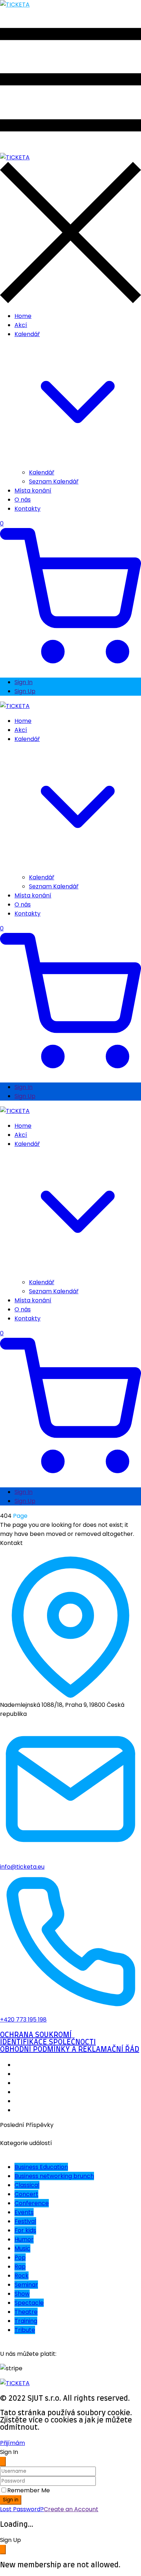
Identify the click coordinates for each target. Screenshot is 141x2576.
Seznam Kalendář (54, 481)
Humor (24, 2239)
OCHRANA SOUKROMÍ (36, 2035)
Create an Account (71, 2509)
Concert (26, 2194)
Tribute (25, 2330)
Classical (27, 2185)
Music (22, 2248)
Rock (22, 2276)
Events (24, 2212)
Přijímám (12, 2443)
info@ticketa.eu (22, 1867)
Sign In (23, 682)
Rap (20, 2267)
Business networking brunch (54, 2176)
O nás (23, 500)
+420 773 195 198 (23, 2020)
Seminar (26, 2285)
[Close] (3, 2462)
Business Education (41, 2167)
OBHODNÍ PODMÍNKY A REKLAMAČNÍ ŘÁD (70, 2049)
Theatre (26, 2312)
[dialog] (70, 2552)
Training (26, 2321)
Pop (20, 2257)
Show (22, 2294)
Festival (25, 2221)
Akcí (21, 325)
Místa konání (33, 491)
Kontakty (27, 509)
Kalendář (42, 472)
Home (23, 316)
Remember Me (29, 2490)
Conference (32, 2203)
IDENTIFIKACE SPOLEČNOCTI (48, 2042)
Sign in (11, 2500)
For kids (25, 2230)
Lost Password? (22, 2509)
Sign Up (25, 691)
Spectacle (29, 2303)
